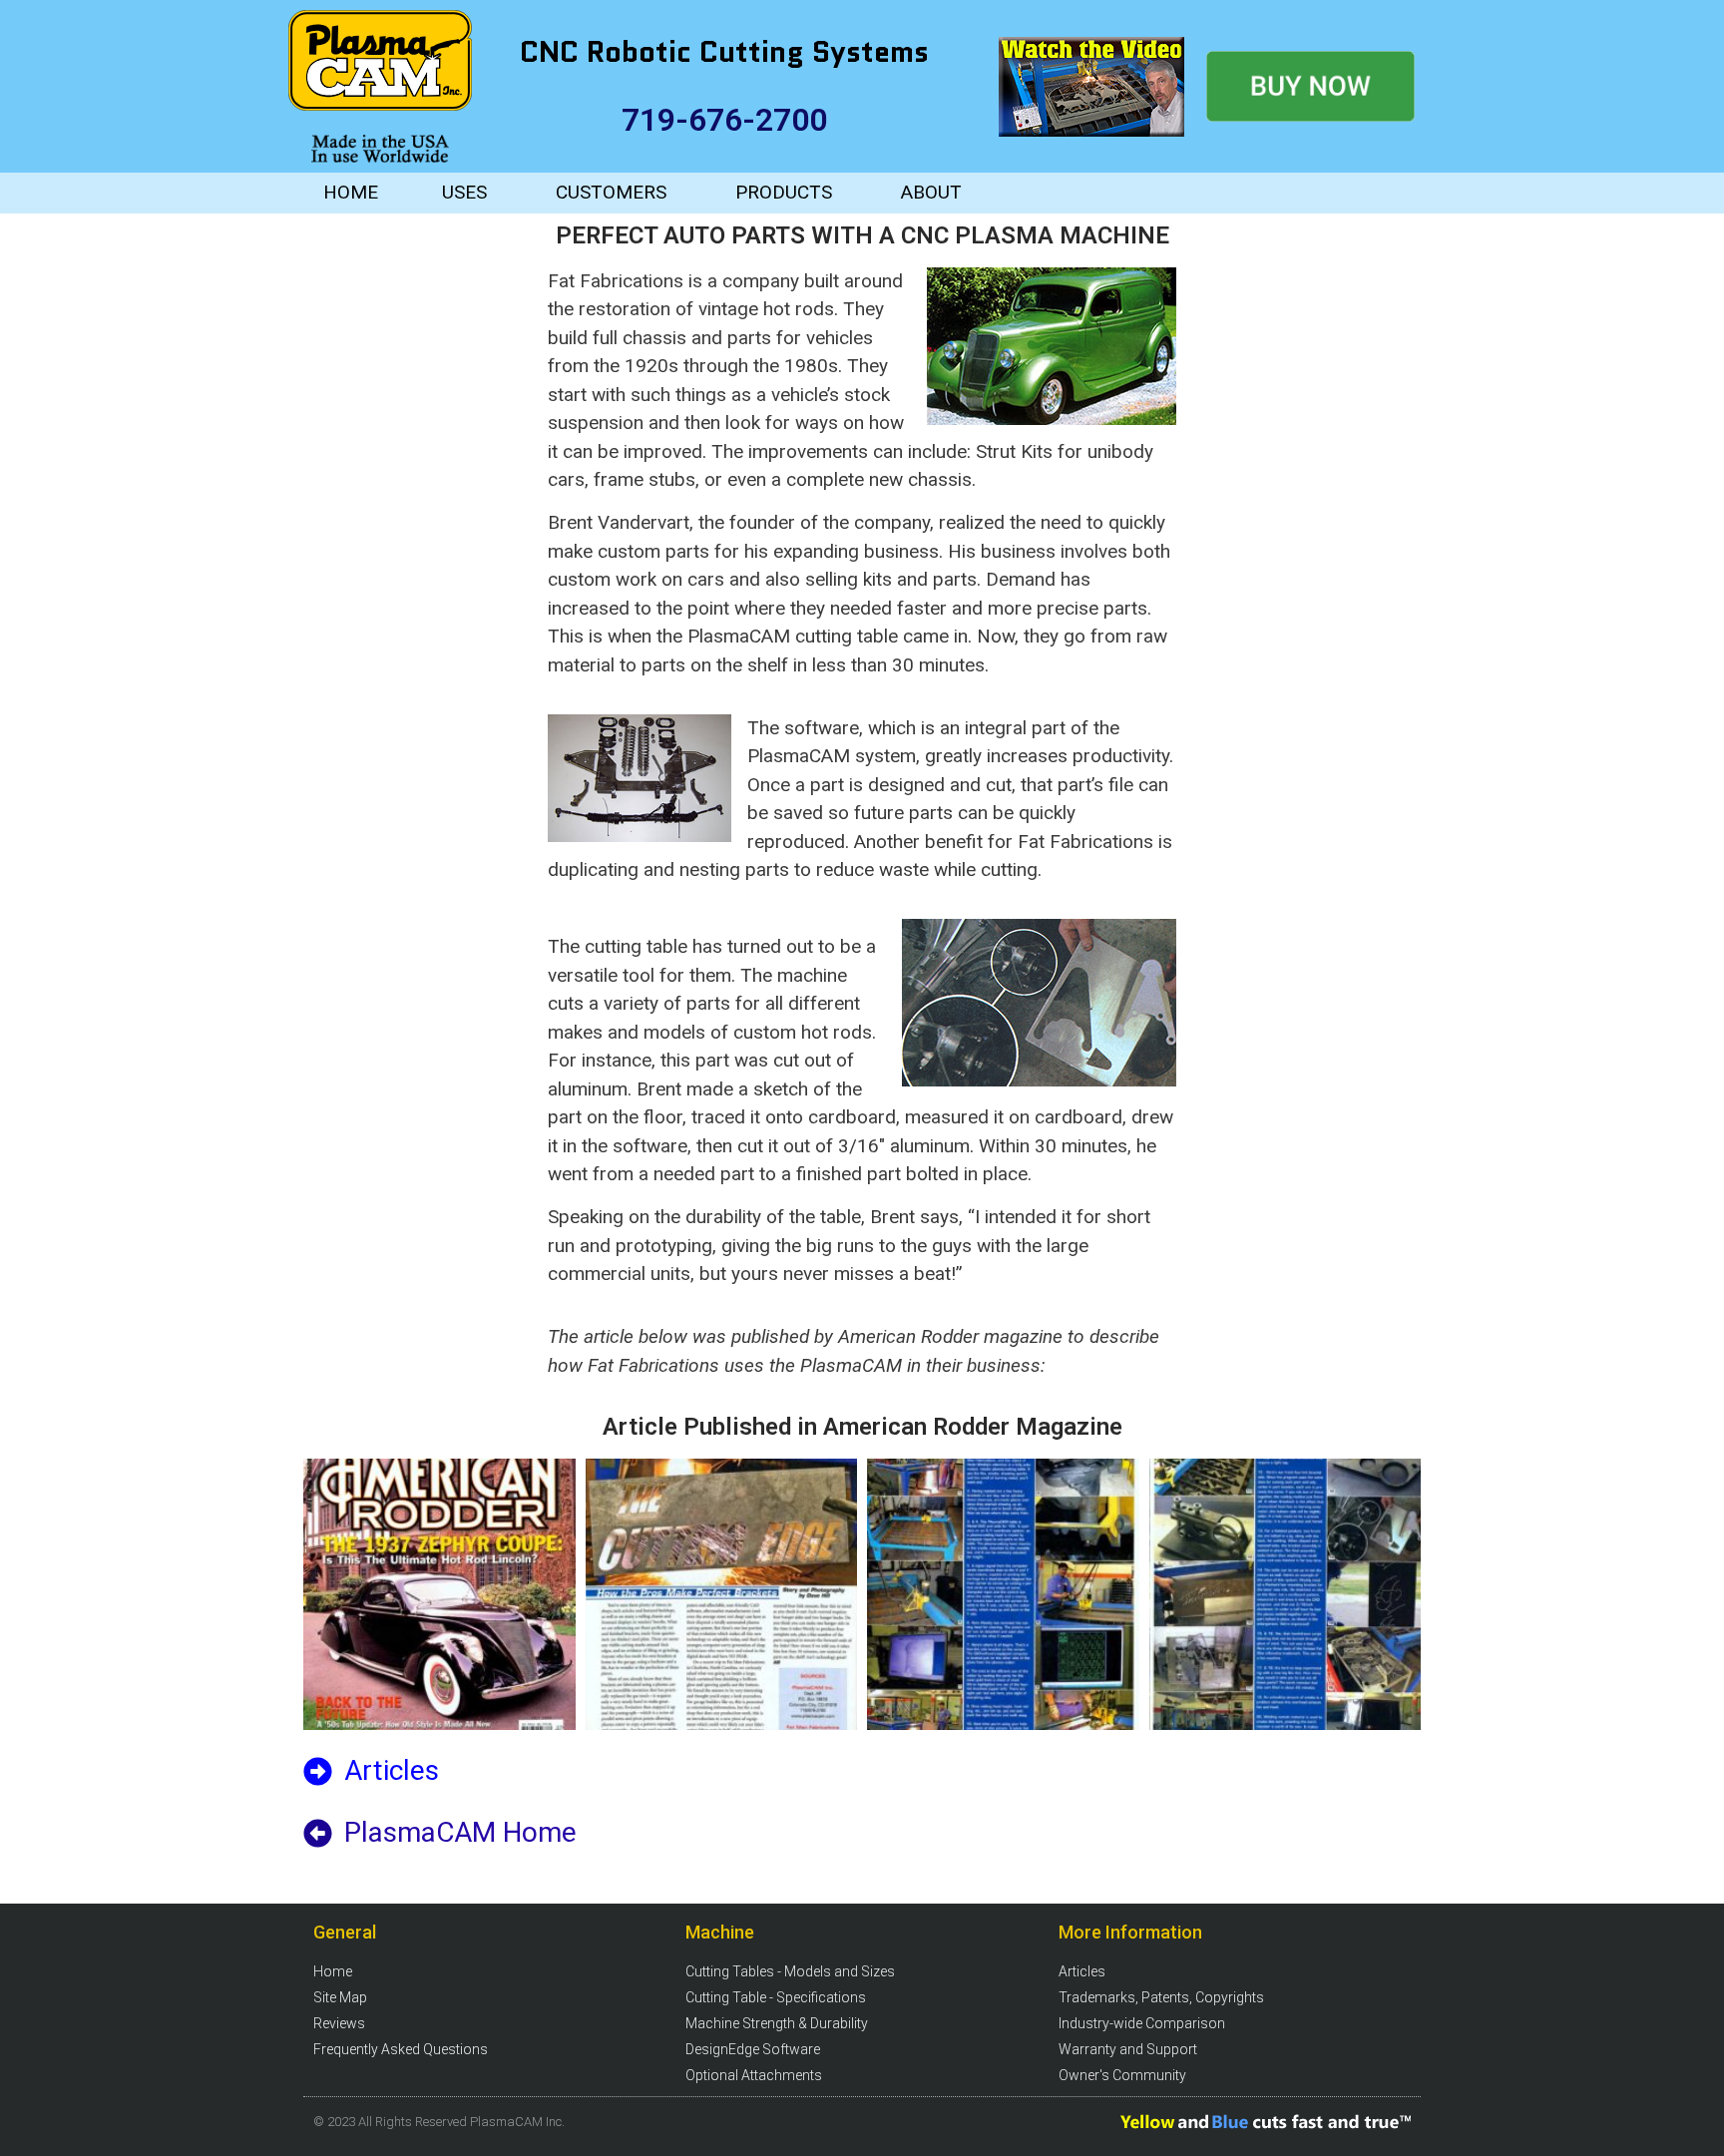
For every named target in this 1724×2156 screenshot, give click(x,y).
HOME (351, 192)
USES (464, 192)
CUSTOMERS (611, 192)
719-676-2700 (724, 120)
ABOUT (931, 192)
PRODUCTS (784, 192)
